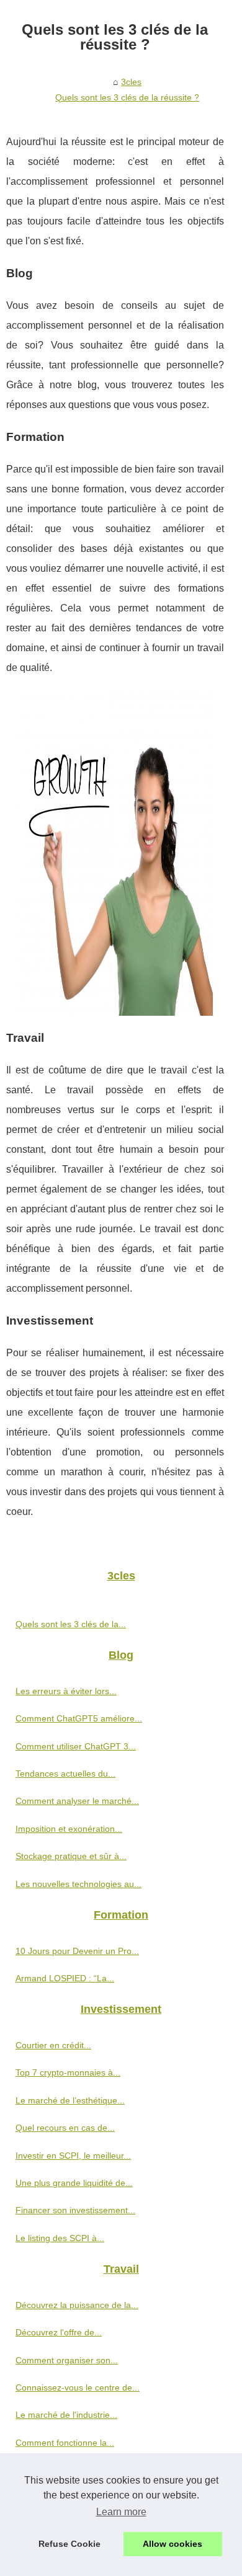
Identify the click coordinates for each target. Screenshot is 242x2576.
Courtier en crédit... (53, 2045)
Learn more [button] (121, 2512)
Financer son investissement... (75, 2210)
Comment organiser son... (67, 2360)
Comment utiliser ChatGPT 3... (76, 1746)
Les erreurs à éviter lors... (66, 1691)
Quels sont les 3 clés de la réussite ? (127, 97)
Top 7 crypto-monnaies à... (68, 2072)
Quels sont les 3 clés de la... (71, 1624)
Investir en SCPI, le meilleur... (73, 2156)
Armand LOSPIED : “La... (65, 1978)
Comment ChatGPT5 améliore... (79, 1718)
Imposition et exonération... (69, 1829)
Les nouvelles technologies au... (78, 1884)
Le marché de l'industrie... (66, 2415)
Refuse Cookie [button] (69, 2544)
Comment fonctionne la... (65, 2443)
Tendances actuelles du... (65, 1774)
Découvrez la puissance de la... (77, 2305)
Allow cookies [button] (173, 2544)
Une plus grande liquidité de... (74, 2183)
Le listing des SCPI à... (60, 2238)
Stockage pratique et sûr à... (71, 1856)
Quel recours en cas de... (65, 2128)
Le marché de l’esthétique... (70, 2100)
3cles (131, 82)
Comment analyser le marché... (77, 1801)
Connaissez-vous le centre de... (78, 2387)
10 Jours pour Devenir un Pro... (77, 1951)
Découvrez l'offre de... (59, 2332)
